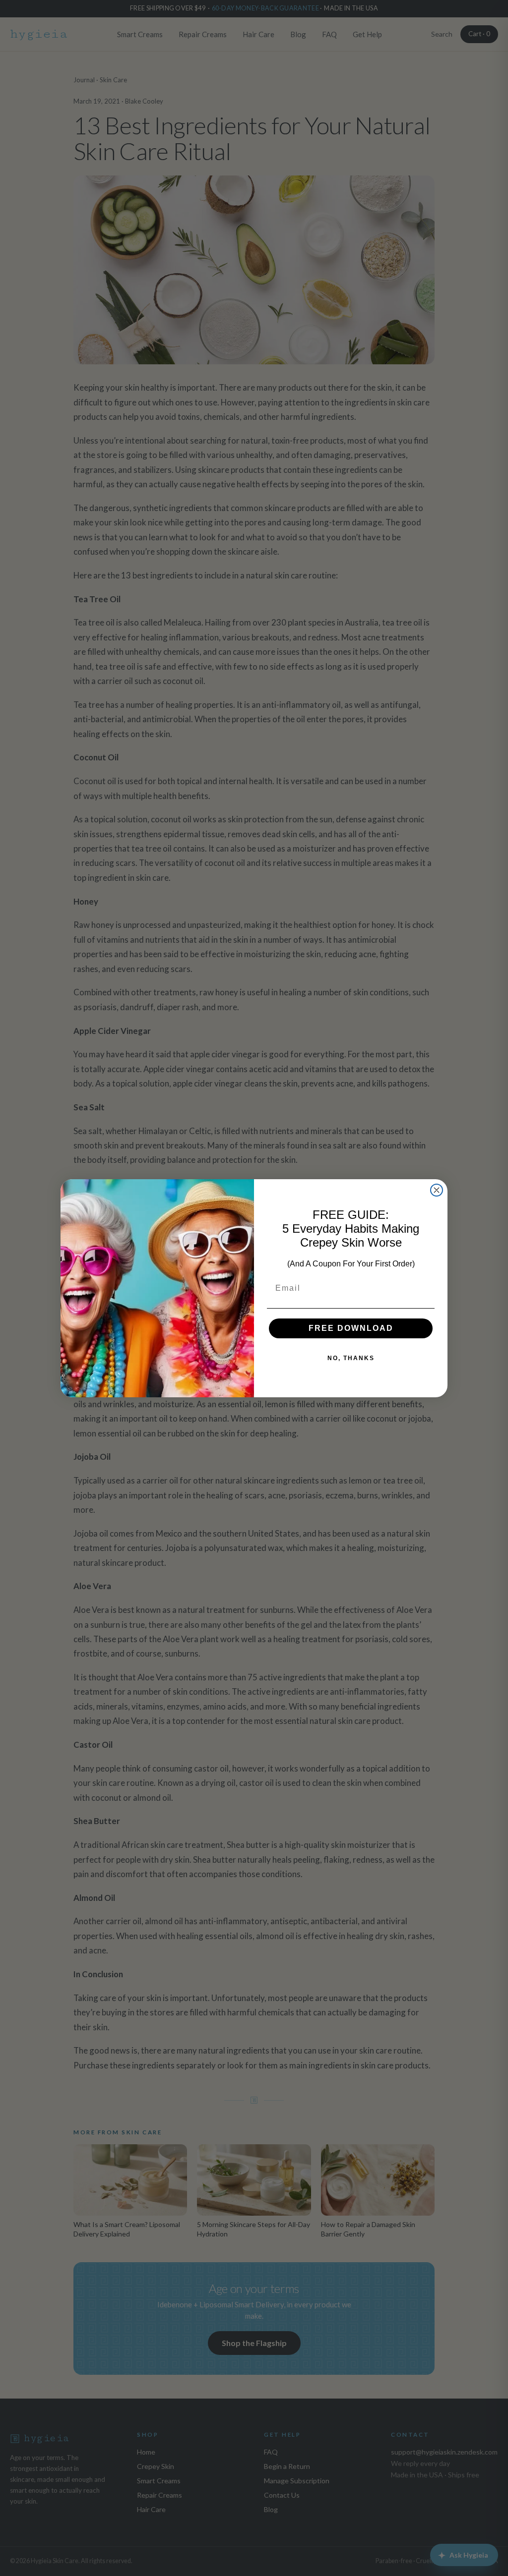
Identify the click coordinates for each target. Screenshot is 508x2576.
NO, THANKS (351, 1358)
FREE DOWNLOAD (351, 1328)
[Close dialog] (437, 1190)
